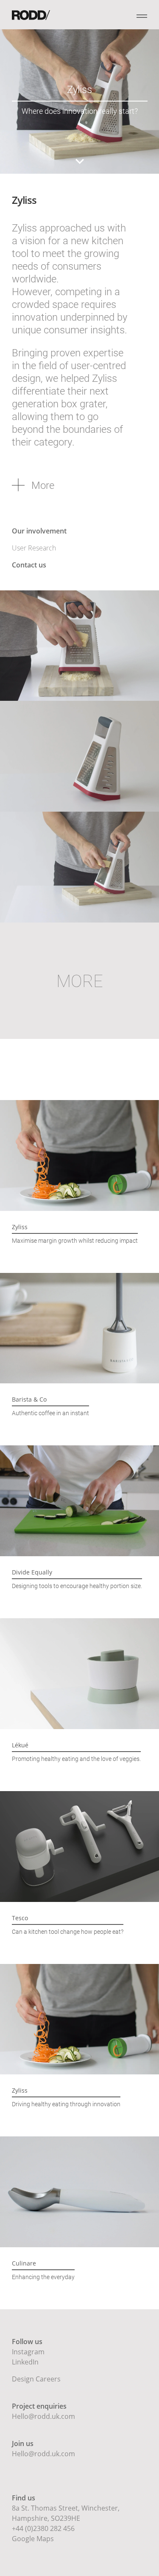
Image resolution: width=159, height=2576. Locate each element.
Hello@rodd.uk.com (43, 2416)
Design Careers (36, 2379)
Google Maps (33, 2539)
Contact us (29, 565)
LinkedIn (25, 2362)
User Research (34, 548)
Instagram (28, 2352)
